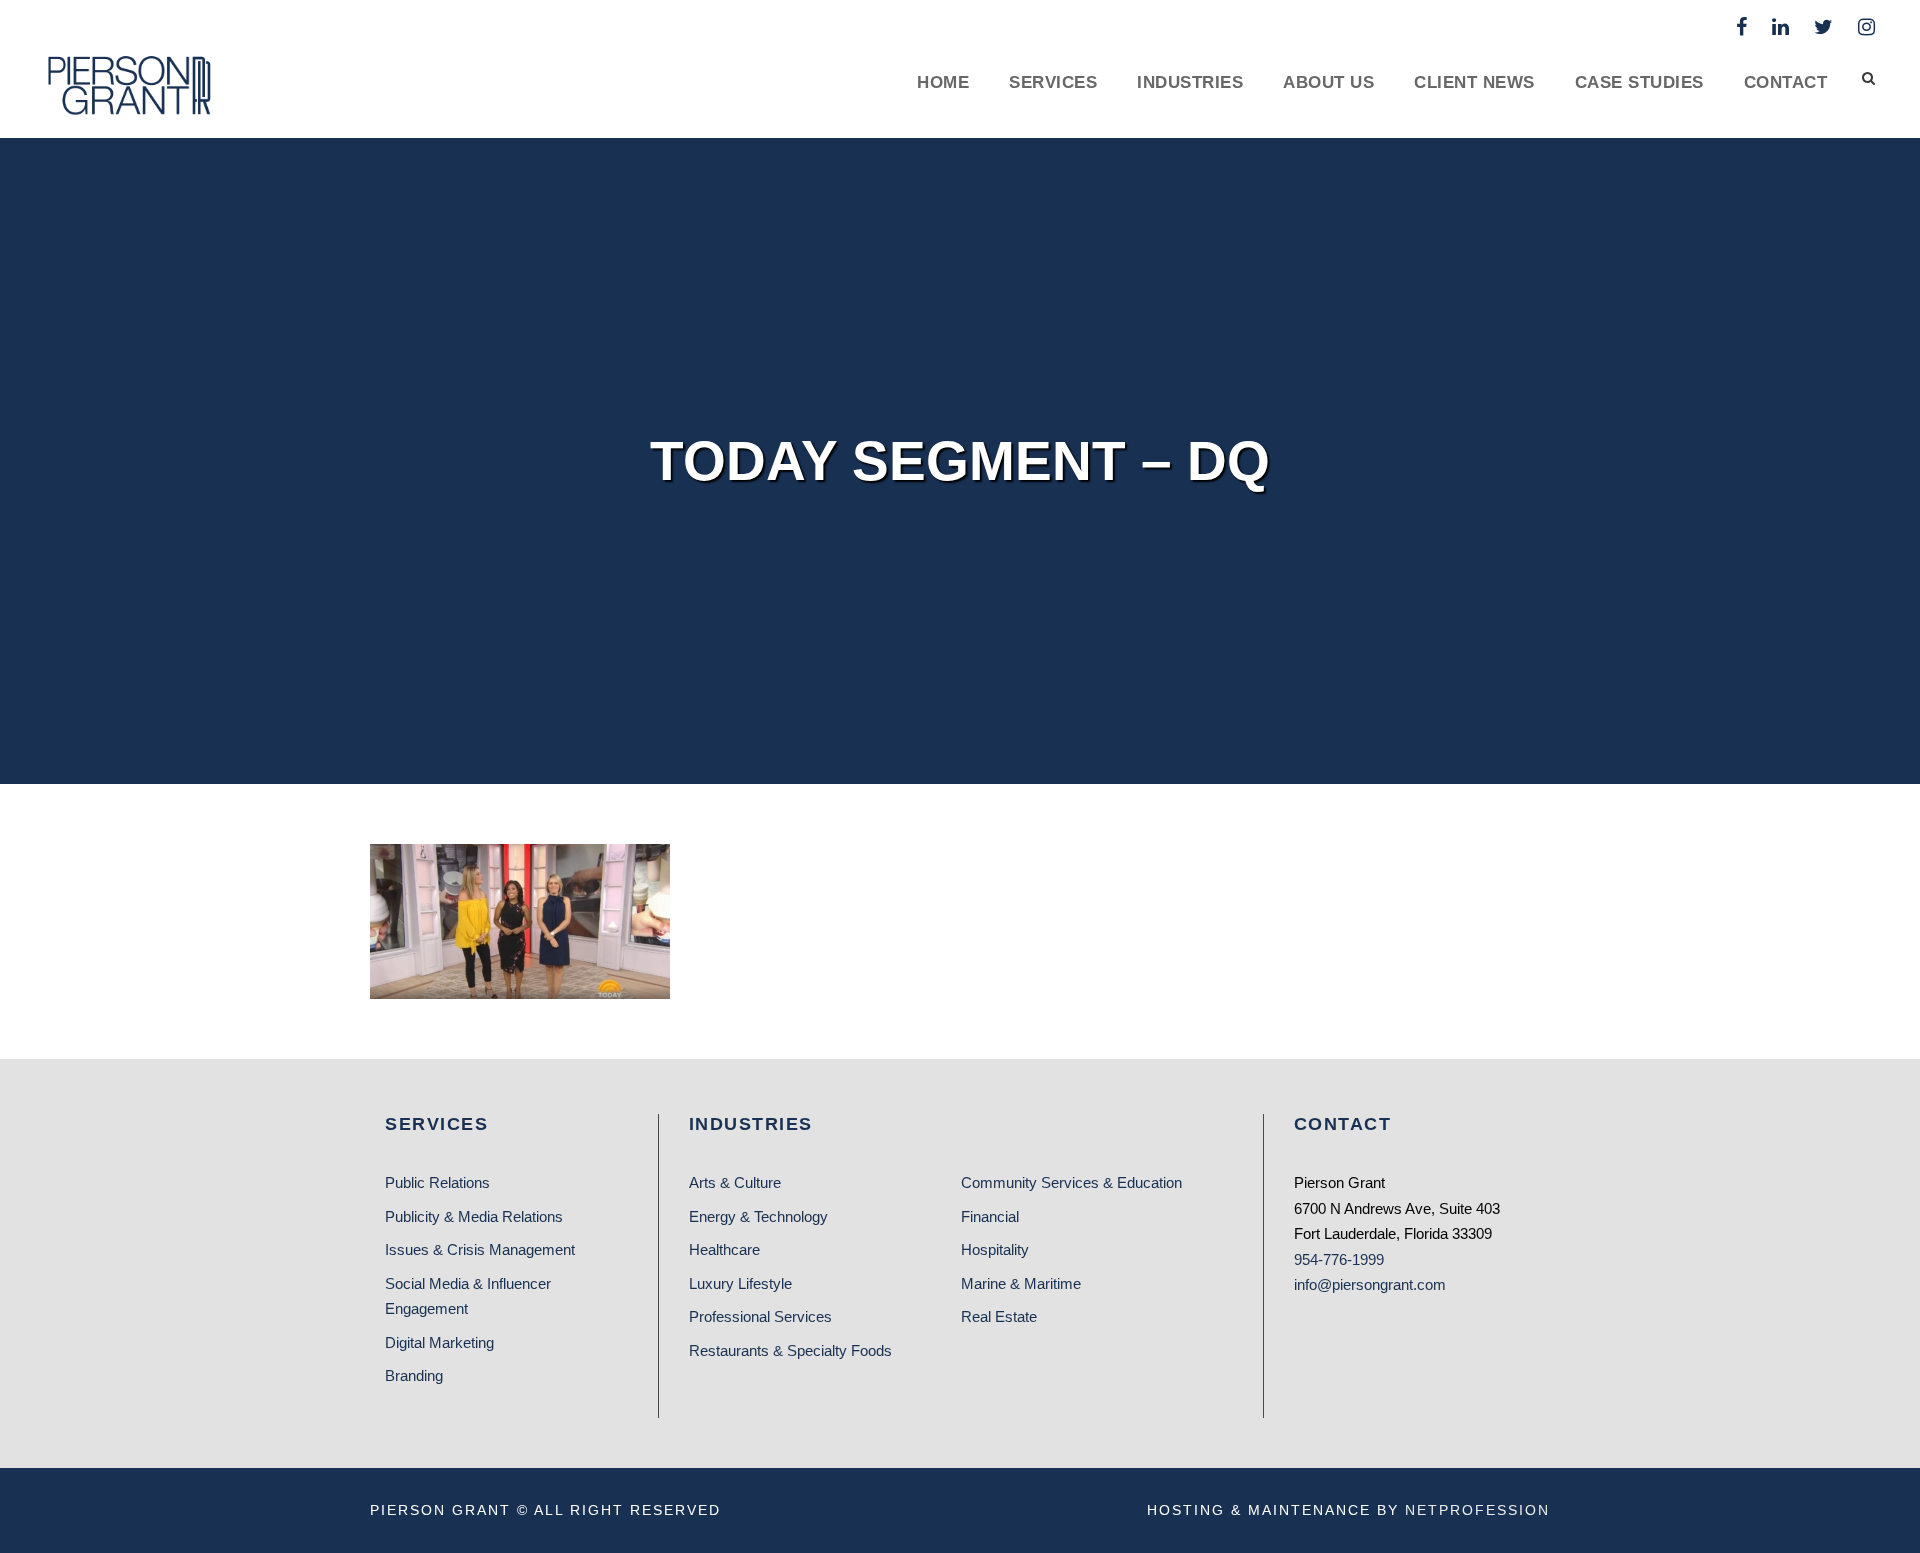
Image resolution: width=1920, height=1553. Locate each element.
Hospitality (995, 1249)
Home (943, 82)
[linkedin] (1780, 27)
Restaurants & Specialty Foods (790, 1350)
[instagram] (1866, 27)
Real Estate (999, 1316)
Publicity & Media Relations (474, 1216)
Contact (1786, 82)
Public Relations (437, 1182)
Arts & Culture (735, 1182)
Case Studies (1639, 82)
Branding (414, 1375)
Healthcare (724, 1249)
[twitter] (1823, 27)
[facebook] (1741, 27)
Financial (990, 1216)
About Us (1328, 82)
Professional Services (760, 1316)
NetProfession (1477, 1510)
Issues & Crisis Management (480, 1249)
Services (1053, 82)
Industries (1190, 82)
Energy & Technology (758, 1216)
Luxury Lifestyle (740, 1283)
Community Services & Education (1071, 1182)
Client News (1474, 82)
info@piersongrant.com (1370, 1284)
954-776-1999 (1339, 1259)
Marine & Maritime (1021, 1283)
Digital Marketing (439, 1342)
